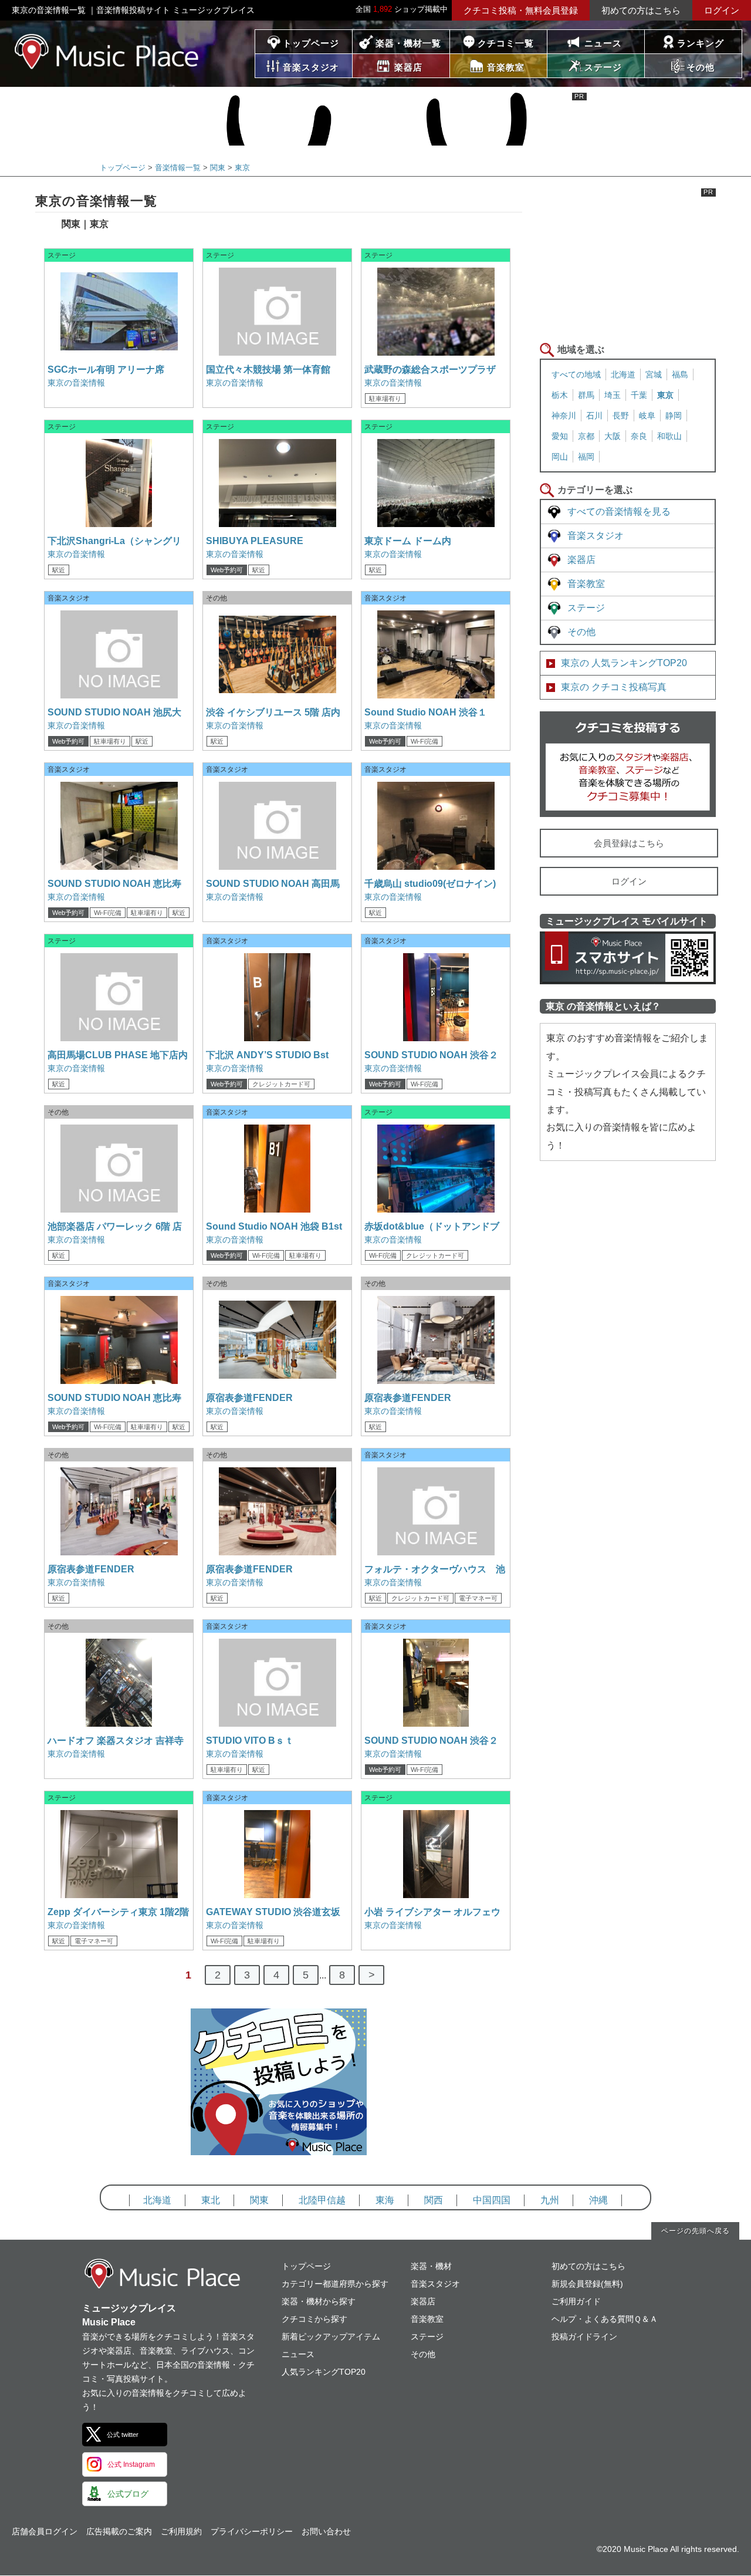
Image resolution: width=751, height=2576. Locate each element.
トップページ (311, 43)
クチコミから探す (314, 2319)
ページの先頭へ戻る (696, 2231)
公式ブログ (128, 2494)
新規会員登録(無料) (587, 2284)
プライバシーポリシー (252, 2531)
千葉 (639, 395)
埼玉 (613, 395)
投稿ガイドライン (584, 2337)
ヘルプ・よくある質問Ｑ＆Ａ (605, 2319)
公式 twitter (123, 2435)
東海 (385, 2200)
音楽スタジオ (596, 536)
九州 (550, 2200)
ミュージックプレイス (107, 51)
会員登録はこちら (629, 843)
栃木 (560, 395)
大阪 (613, 436)
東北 (211, 2200)
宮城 (654, 374)
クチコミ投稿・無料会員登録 (521, 10)
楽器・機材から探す (319, 2301)
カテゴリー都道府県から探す (335, 2284)
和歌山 (669, 436)
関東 (218, 168)
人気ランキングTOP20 (324, 2372)
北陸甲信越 (322, 2200)
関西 (434, 2200)
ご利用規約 (181, 2531)
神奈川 (564, 416)
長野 (621, 416)
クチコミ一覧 (506, 43)
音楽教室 (586, 584)
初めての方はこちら (641, 10)
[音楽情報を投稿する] (279, 2145)
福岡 (586, 457)
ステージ (586, 608)
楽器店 (581, 560)
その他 (581, 632)
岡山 (560, 457)
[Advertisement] (628, 262)
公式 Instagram (131, 2464)
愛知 (560, 436)
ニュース (603, 43)
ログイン (722, 10)
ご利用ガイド (576, 2301)
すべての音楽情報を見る (619, 512)
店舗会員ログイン (45, 2531)
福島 (680, 374)
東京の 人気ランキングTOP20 (624, 663)
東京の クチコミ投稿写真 (614, 687)
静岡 (674, 416)
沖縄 (598, 2200)
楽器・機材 (431, 2266)
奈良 (639, 436)
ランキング (701, 43)
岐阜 (647, 416)
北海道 (623, 374)
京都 (586, 436)
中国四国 (492, 2200)
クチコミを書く (628, 764)
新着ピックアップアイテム (331, 2337)
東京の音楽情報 (76, 383)
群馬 (586, 395)
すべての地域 (576, 374)
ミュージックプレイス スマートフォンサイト (628, 958)
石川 (594, 416)
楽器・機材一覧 (408, 43)
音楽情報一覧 (178, 168)
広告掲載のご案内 (119, 2531)
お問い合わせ (326, 2531)
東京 (242, 168)
